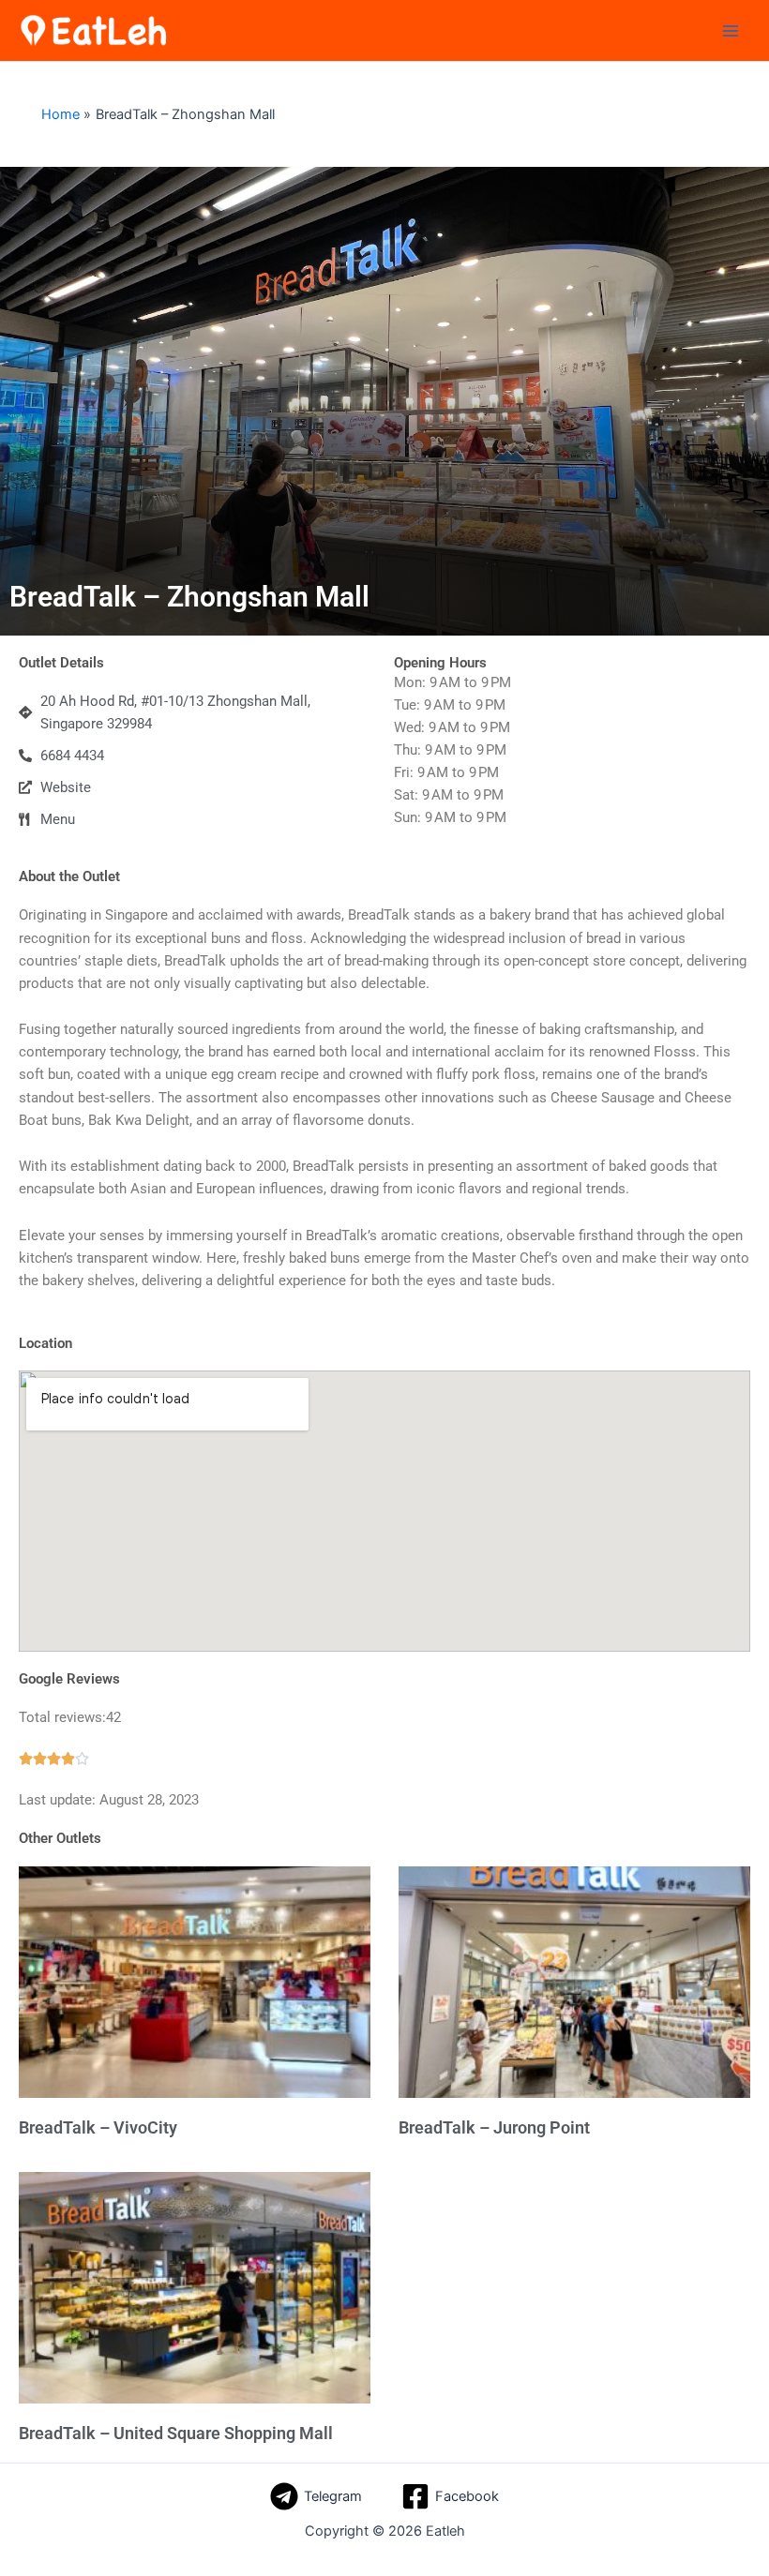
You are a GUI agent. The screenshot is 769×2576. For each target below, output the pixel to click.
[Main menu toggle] (731, 31)
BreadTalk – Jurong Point (494, 2127)
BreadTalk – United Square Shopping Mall (176, 2433)
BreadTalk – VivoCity (98, 2127)
